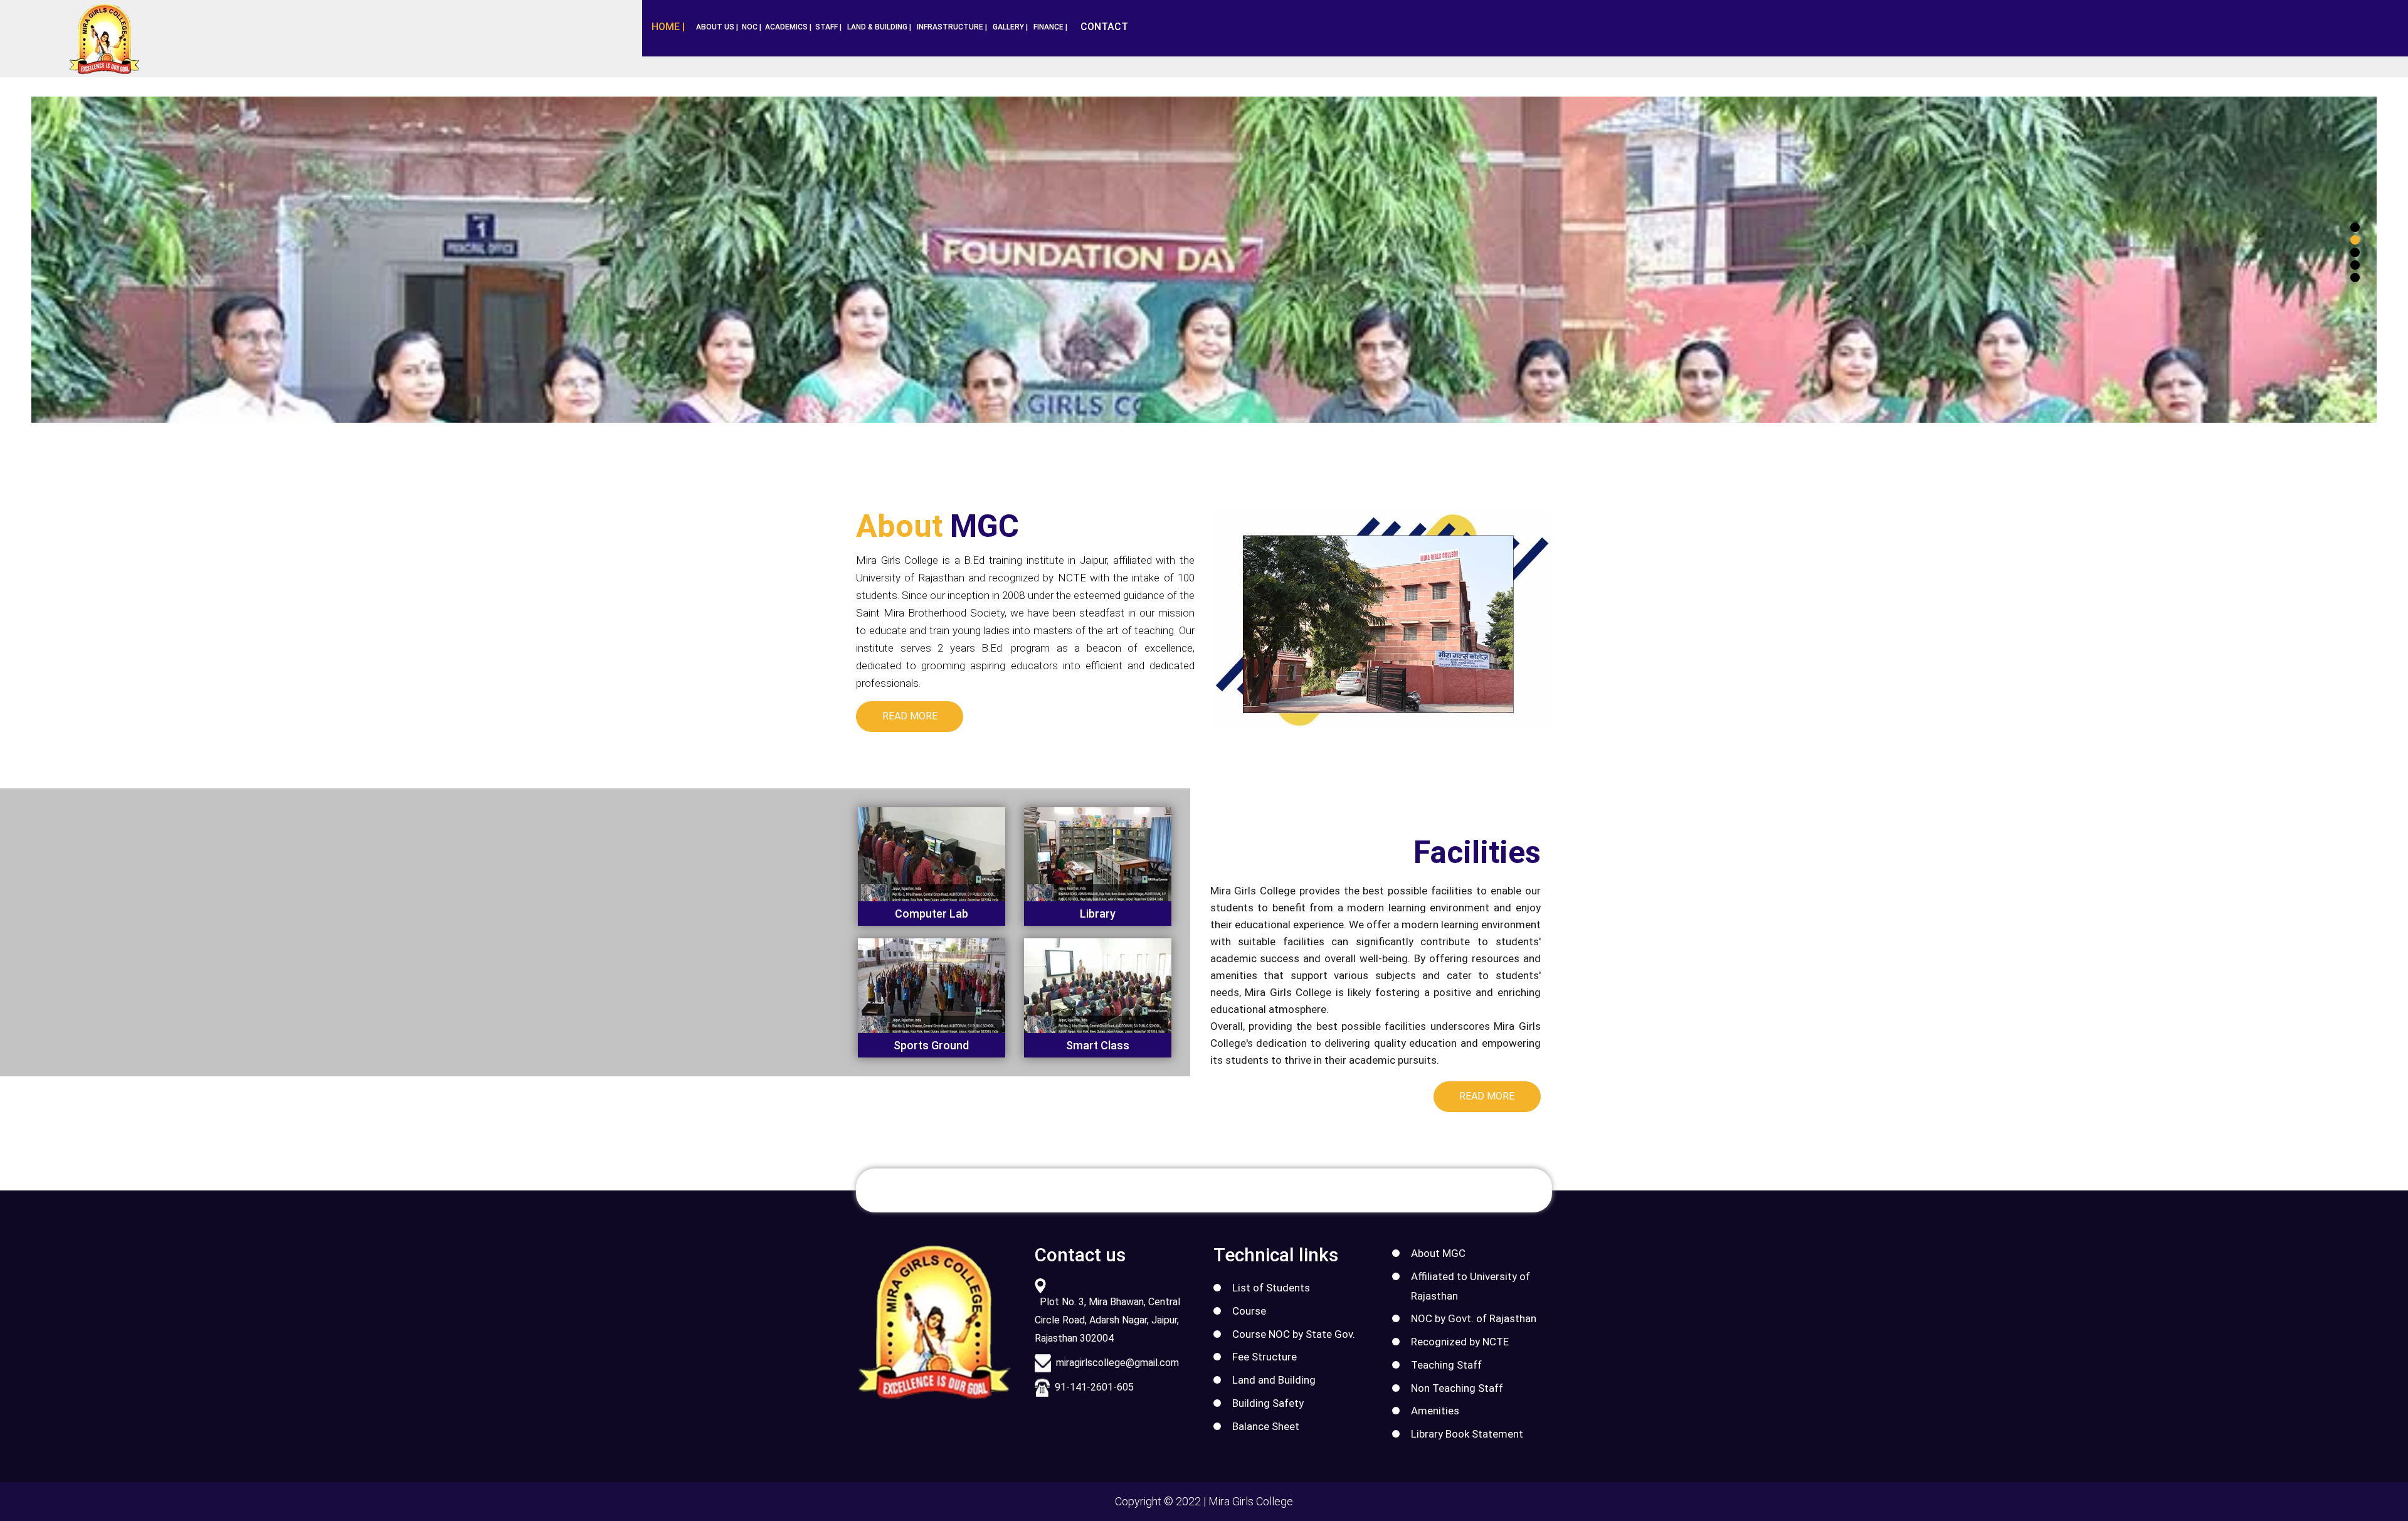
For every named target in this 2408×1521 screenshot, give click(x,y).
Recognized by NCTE (1460, 1342)
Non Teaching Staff (1457, 1388)
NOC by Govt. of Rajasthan (1474, 1318)
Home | (668, 27)
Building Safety (1268, 1403)
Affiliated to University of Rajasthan (1471, 1286)
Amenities (1435, 1411)
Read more (910, 716)
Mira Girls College (1251, 1501)
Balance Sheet (1266, 1426)
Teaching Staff (1446, 1365)
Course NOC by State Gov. (1294, 1334)
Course (1249, 1311)
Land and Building (1274, 1380)
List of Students (1271, 1288)
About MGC (1438, 1253)
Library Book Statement (1467, 1434)
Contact (1104, 27)
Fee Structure (1265, 1357)
